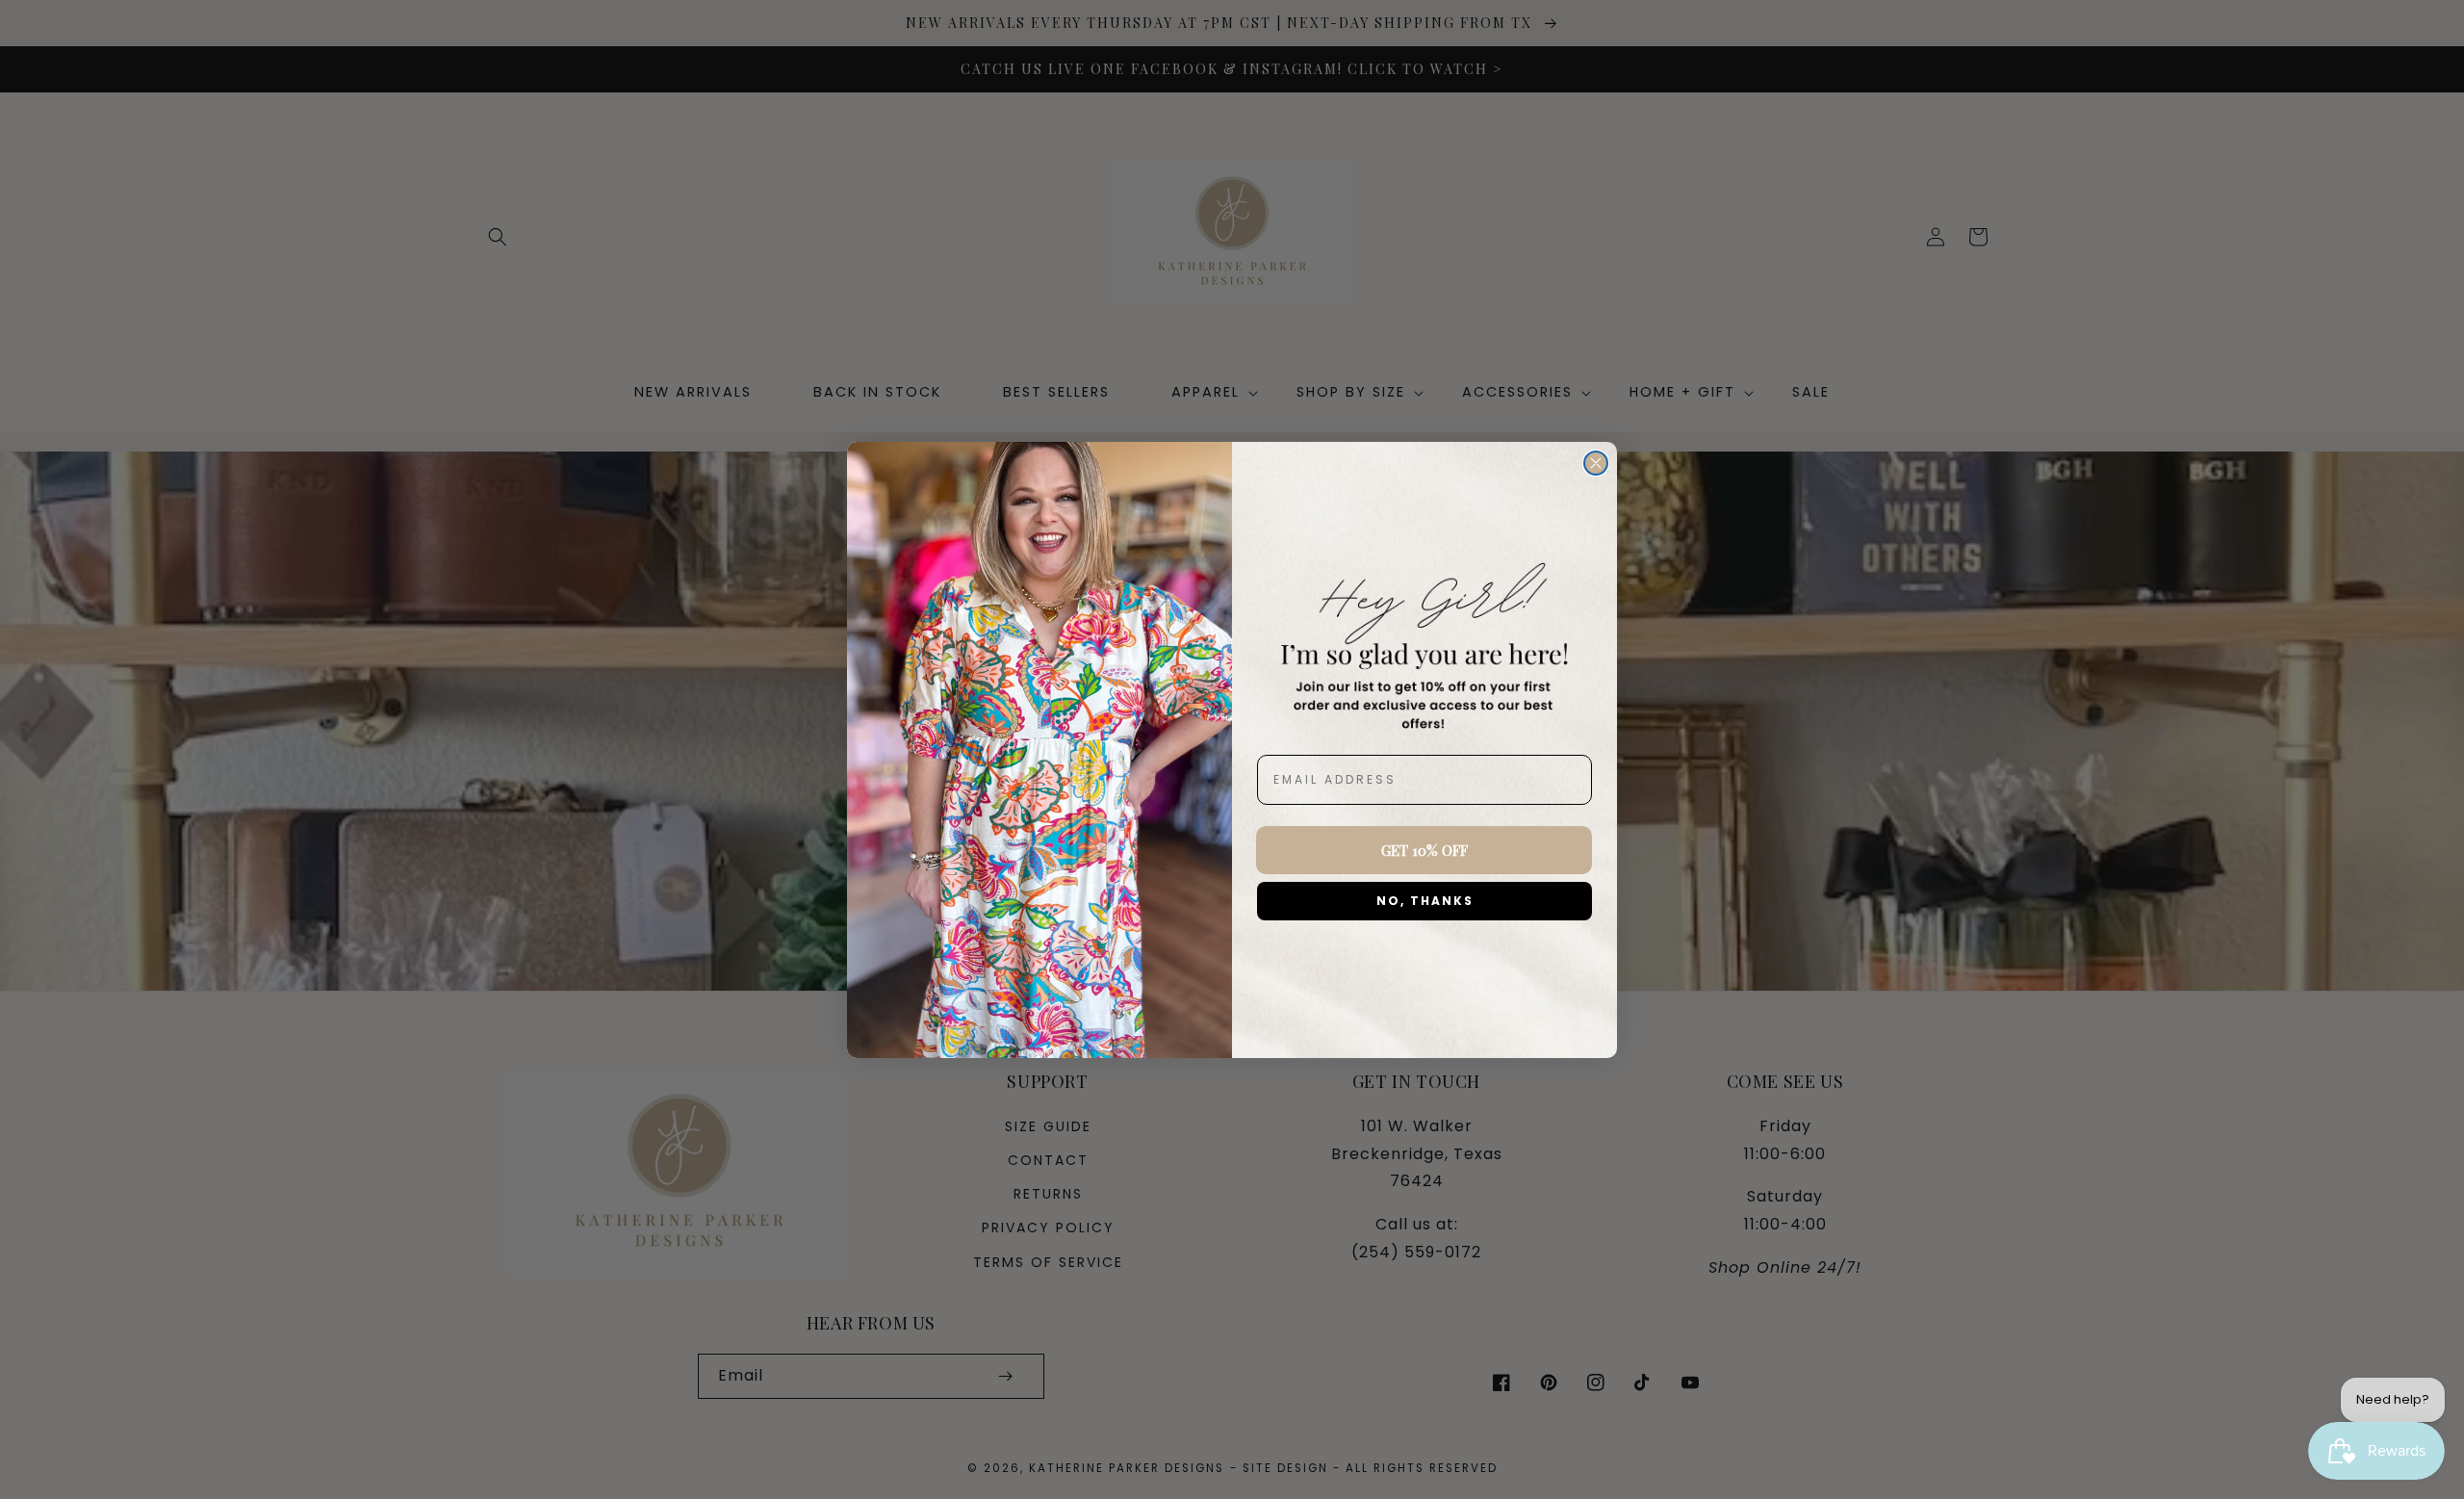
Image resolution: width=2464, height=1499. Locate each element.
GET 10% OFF (1424, 850)
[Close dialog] (1596, 463)
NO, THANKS (1425, 901)
